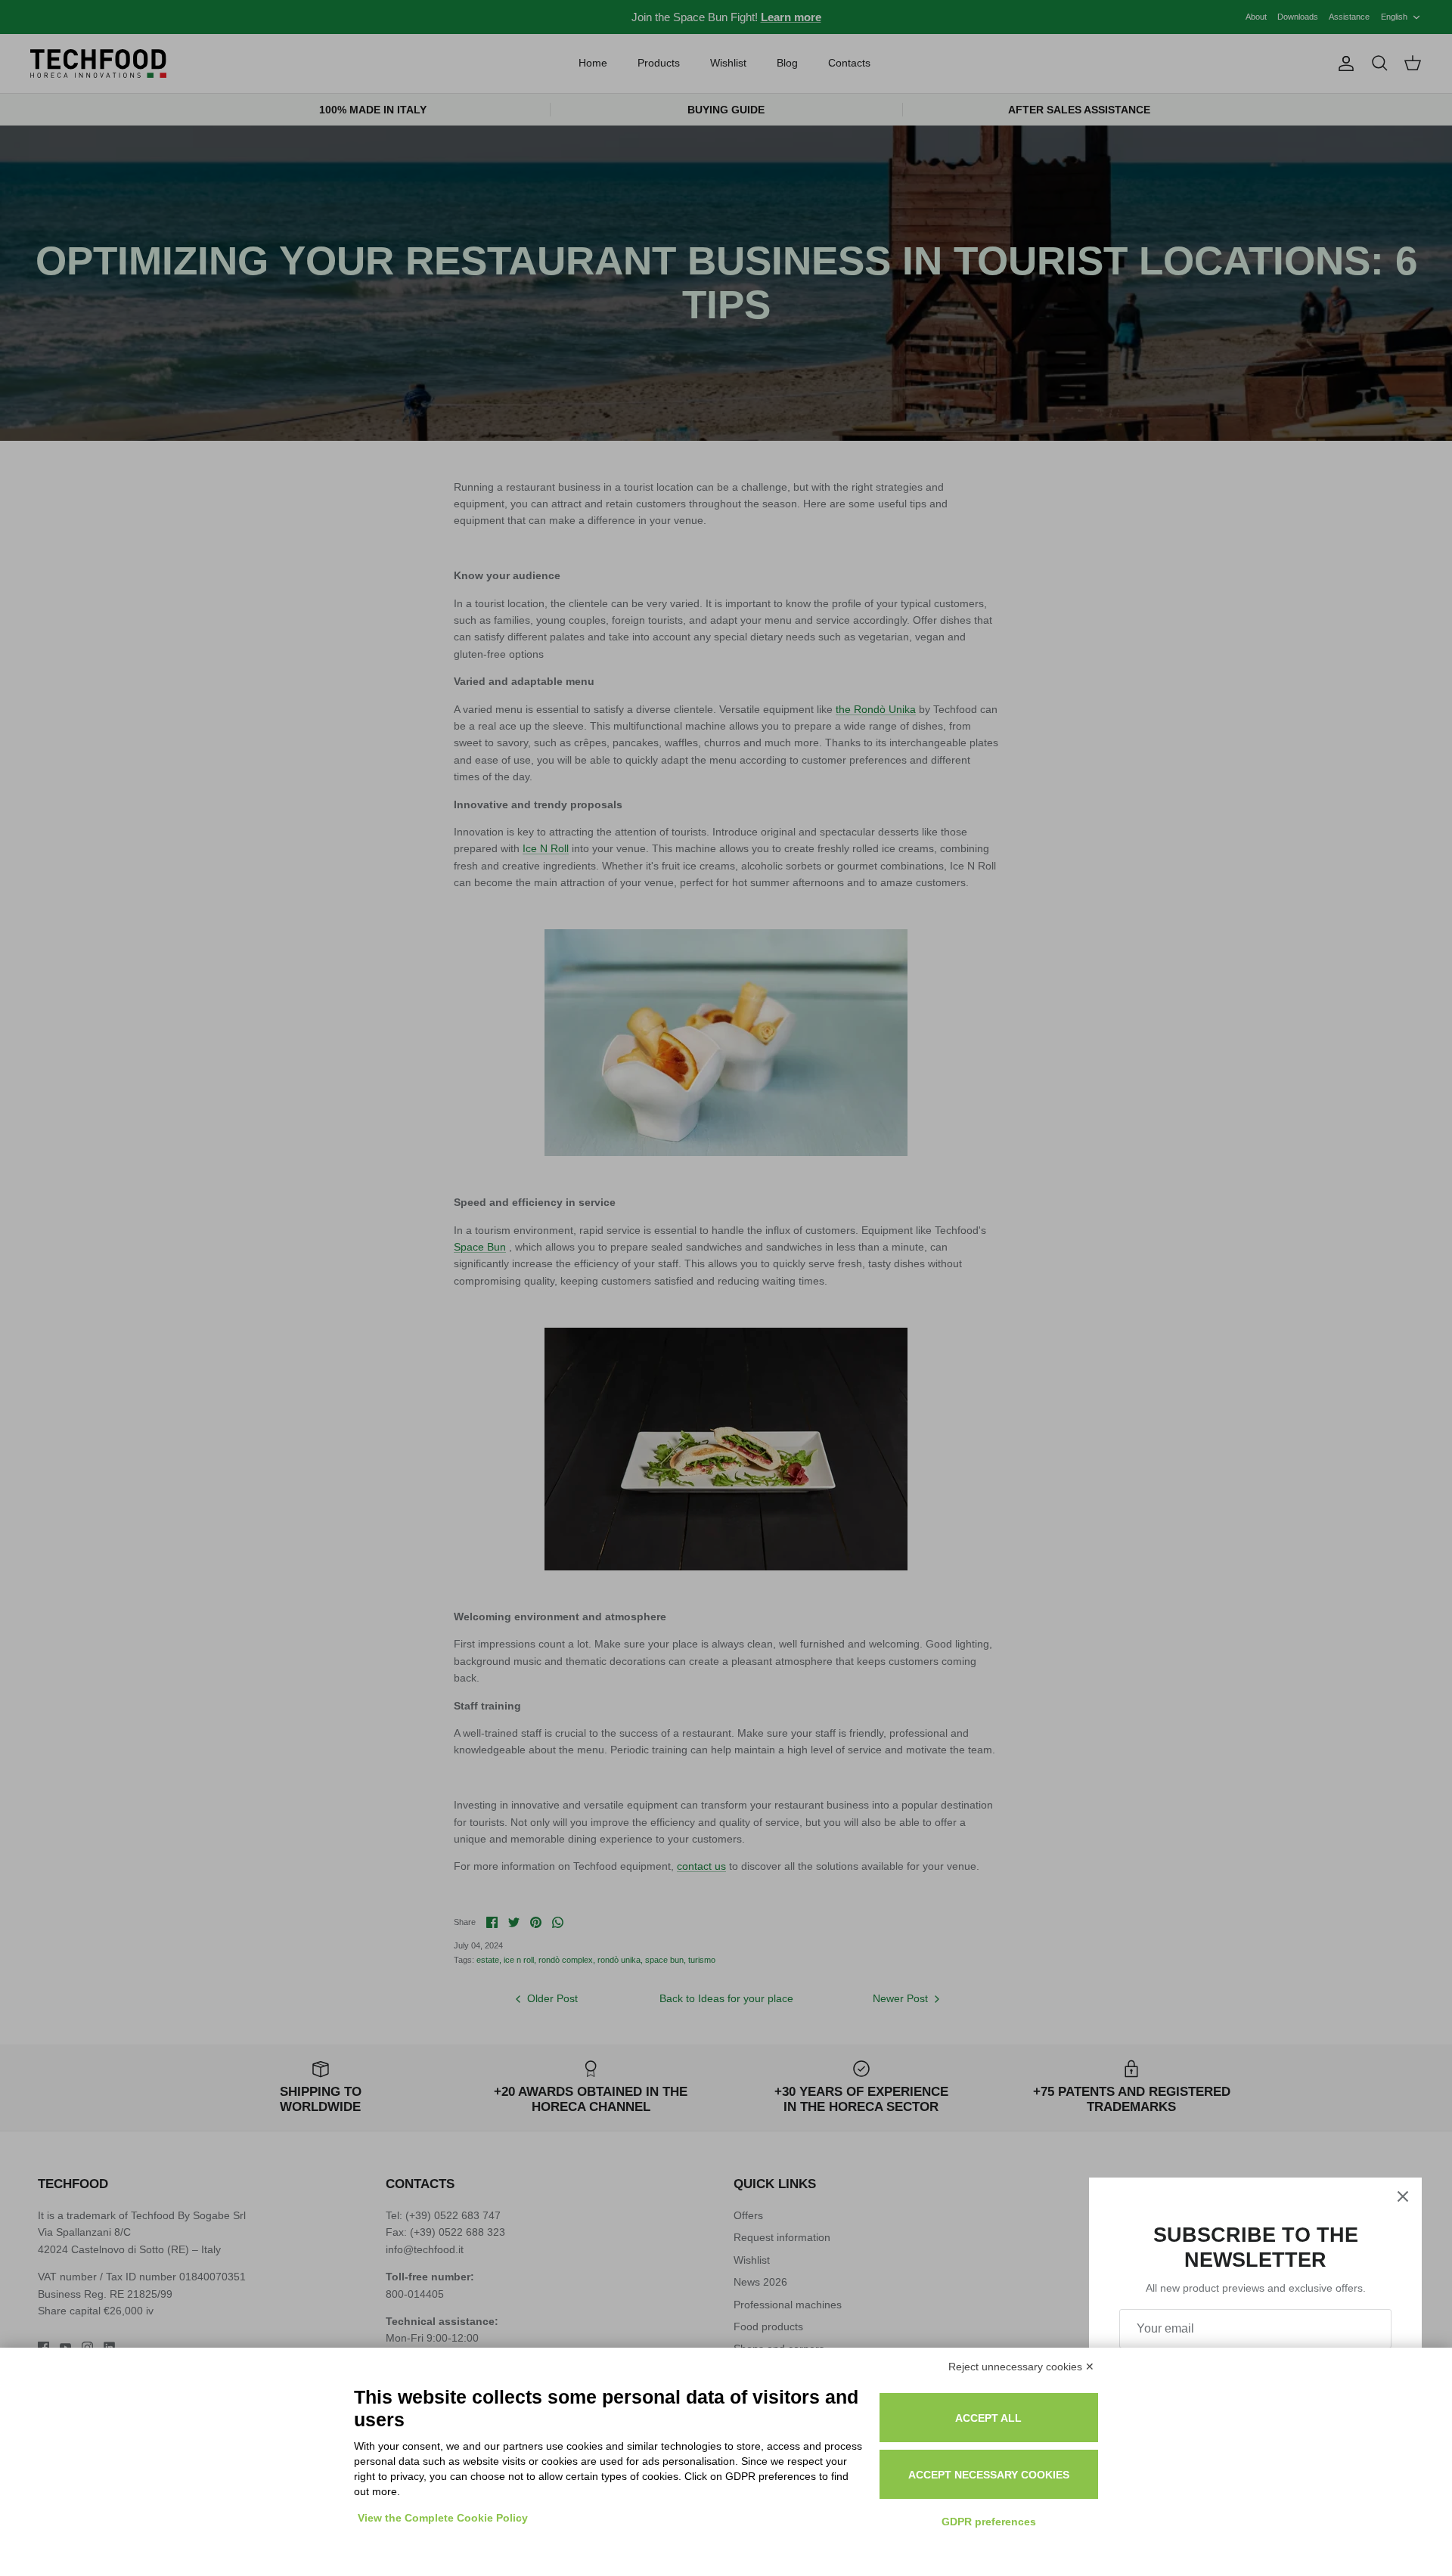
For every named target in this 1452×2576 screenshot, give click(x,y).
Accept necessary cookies (989, 2475)
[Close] (1403, 2196)
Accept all (988, 2418)
